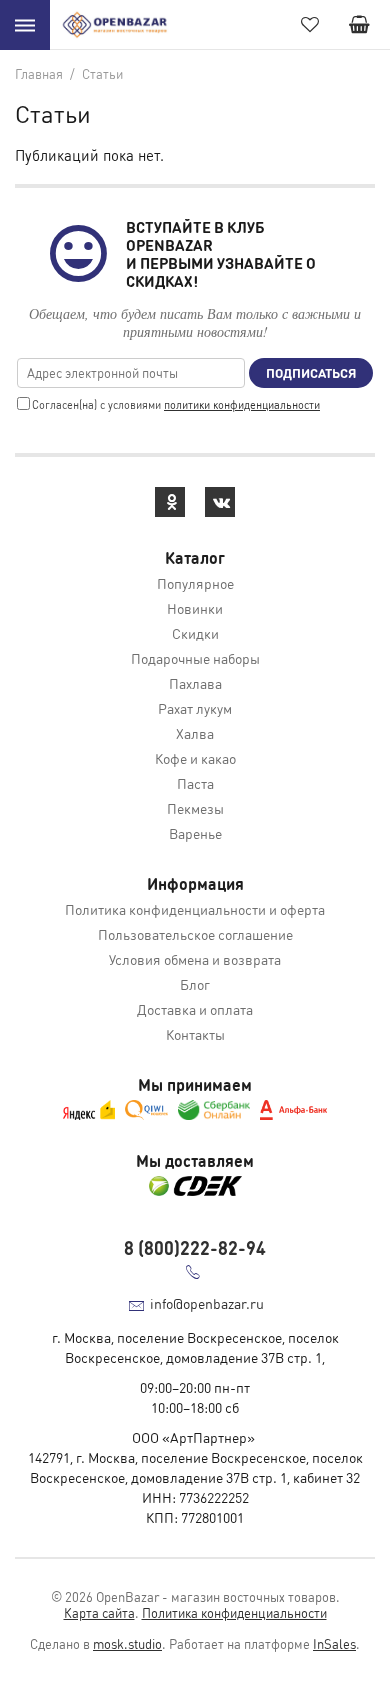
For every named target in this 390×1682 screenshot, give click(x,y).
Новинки (195, 608)
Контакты (195, 1034)
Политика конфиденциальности (234, 1612)
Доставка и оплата (195, 1009)
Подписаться (311, 372)
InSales (334, 1643)
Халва (195, 733)
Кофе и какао (195, 758)
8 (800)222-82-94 (195, 1247)
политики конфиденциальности (242, 405)
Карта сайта (99, 1612)
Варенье (195, 833)
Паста (195, 783)
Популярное (195, 583)
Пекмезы (195, 808)
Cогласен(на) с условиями (176, 405)
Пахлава (195, 683)
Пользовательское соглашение (195, 934)
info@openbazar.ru (207, 1303)
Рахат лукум (195, 708)
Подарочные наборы (195, 658)
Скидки (195, 633)
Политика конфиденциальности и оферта (195, 909)
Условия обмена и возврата (195, 959)
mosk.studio (127, 1643)
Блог (195, 984)
